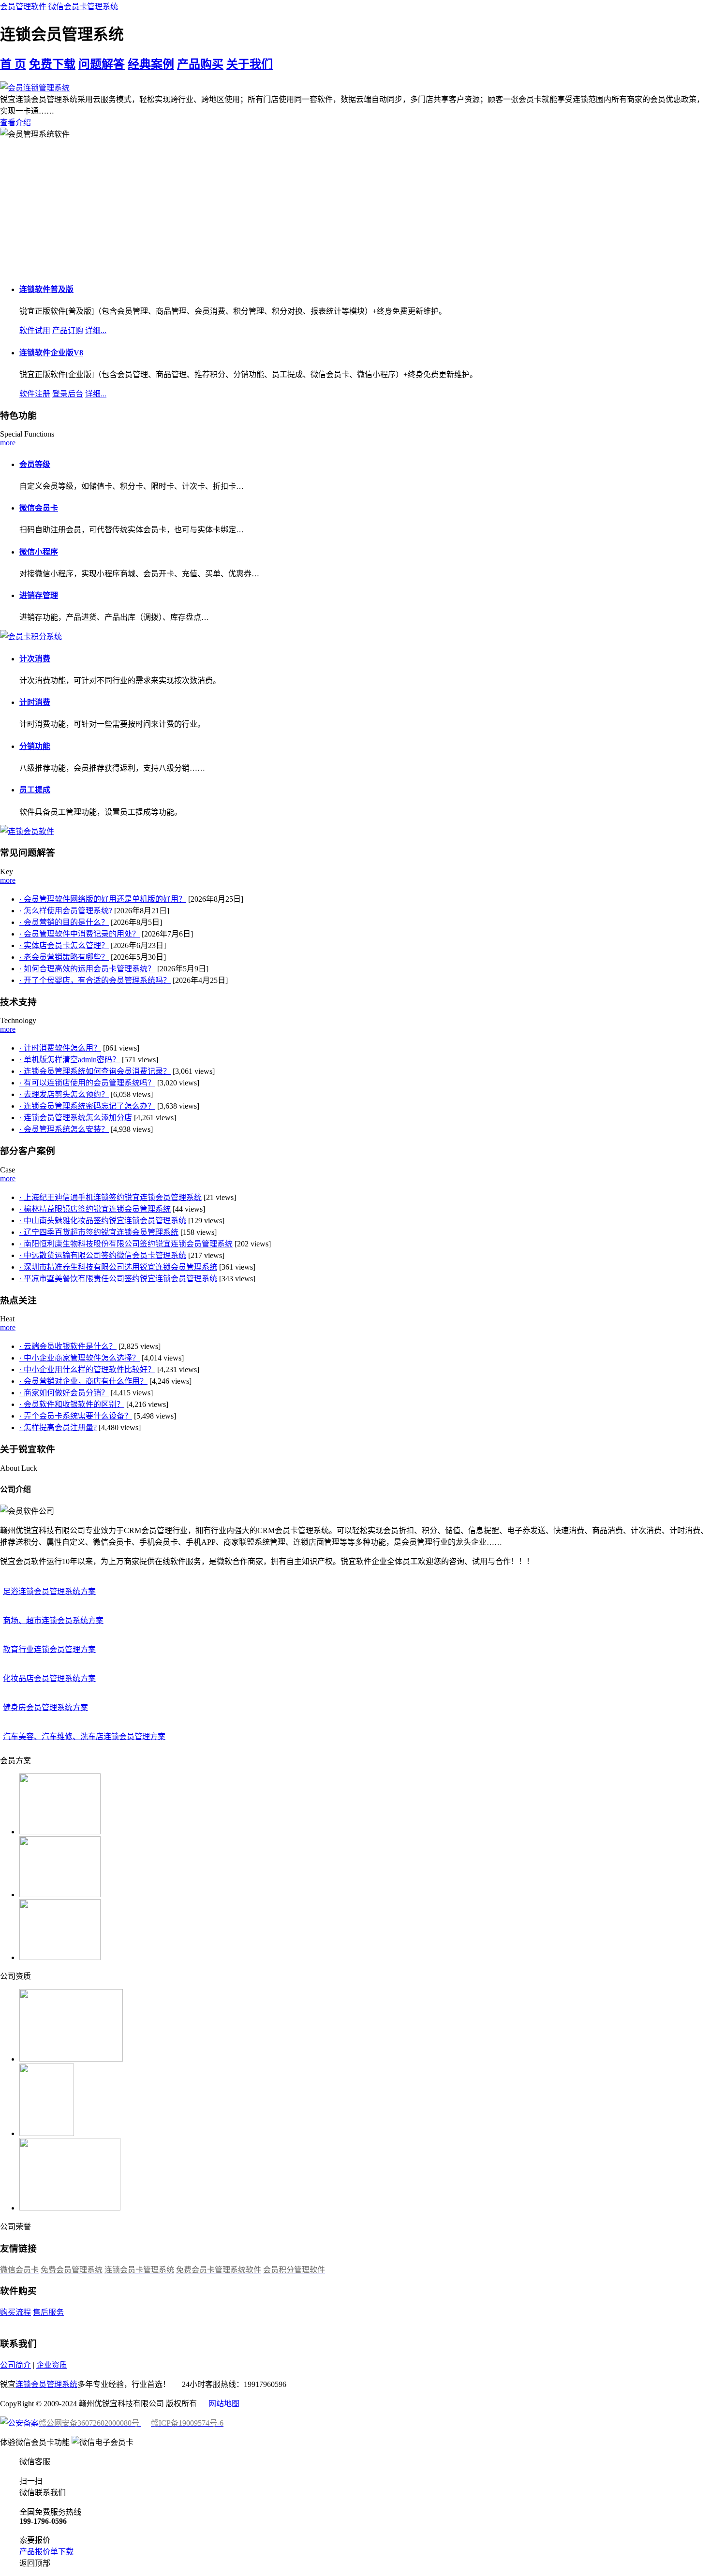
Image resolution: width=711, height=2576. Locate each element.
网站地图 (224, 2404)
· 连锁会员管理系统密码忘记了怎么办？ (87, 1106)
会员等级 (35, 464)
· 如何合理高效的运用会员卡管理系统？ (87, 969)
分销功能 (35, 746)
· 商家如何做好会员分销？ (64, 1393)
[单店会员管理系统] (31, 637)
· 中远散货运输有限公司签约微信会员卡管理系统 (103, 1255)
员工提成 (35, 790)
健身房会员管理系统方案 (45, 1707)
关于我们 (250, 64)
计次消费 (35, 659)
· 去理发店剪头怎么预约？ (64, 1094)
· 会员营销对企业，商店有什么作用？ (83, 1381)
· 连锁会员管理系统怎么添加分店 (76, 1118)
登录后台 (68, 394)
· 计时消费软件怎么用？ (60, 1048)
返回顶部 (35, 2563)
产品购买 (200, 64)
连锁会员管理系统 (46, 2384)
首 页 (13, 64)
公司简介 (15, 2365)
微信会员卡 (39, 508)
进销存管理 (39, 595)
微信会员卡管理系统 (83, 7)
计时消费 (35, 702)
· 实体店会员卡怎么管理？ (64, 945)
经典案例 (151, 64)
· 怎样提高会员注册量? (58, 1427)
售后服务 (48, 2312)
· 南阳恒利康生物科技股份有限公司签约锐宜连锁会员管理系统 (126, 1244)
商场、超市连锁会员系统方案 (53, 1620)
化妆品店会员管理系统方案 (49, 1678)
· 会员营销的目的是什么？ (64, 922)
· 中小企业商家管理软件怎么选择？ (80, 1358)
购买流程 (15, 2312)
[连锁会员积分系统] (27, 831)
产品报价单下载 (46, 2552)
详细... (96, 330)
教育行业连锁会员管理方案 (49, 1649)
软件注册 (35, 394)
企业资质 (52, 2365)
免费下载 (52, 64)
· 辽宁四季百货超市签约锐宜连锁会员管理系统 (99, 1232)
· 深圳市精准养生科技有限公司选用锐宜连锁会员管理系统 (118, 1267)
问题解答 (102, 64)
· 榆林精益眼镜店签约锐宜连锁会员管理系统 (95, 1209)
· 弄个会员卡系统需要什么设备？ (76, 1416)
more (8, 443)
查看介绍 (15, 123)
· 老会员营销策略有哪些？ (64, 957)
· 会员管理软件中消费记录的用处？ (80, 934)
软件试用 (35, 330)
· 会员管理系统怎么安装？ (64, 1129)
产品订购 (68, 330)
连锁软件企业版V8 (51, 353)
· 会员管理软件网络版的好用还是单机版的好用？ (103, 899)
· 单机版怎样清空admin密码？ (70, 1060)
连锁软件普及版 (46, 289)
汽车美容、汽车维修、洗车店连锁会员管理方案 (84, 1736)
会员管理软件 (23, 7)
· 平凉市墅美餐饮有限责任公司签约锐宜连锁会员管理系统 (118, 1279)
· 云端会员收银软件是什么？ (68, 1346)
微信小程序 (39, 552)
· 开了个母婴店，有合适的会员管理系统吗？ (95, 980)
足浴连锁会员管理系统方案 (49, 1591)
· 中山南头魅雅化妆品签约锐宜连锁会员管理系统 (103, 1221)
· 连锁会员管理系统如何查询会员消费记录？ (95, 1071)
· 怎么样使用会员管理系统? (66, 911)
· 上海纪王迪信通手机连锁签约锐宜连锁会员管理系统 (111, 1197)
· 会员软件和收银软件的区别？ (72, 1404)
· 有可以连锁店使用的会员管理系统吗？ (87, 1083)
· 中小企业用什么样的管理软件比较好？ (87, 1369)
